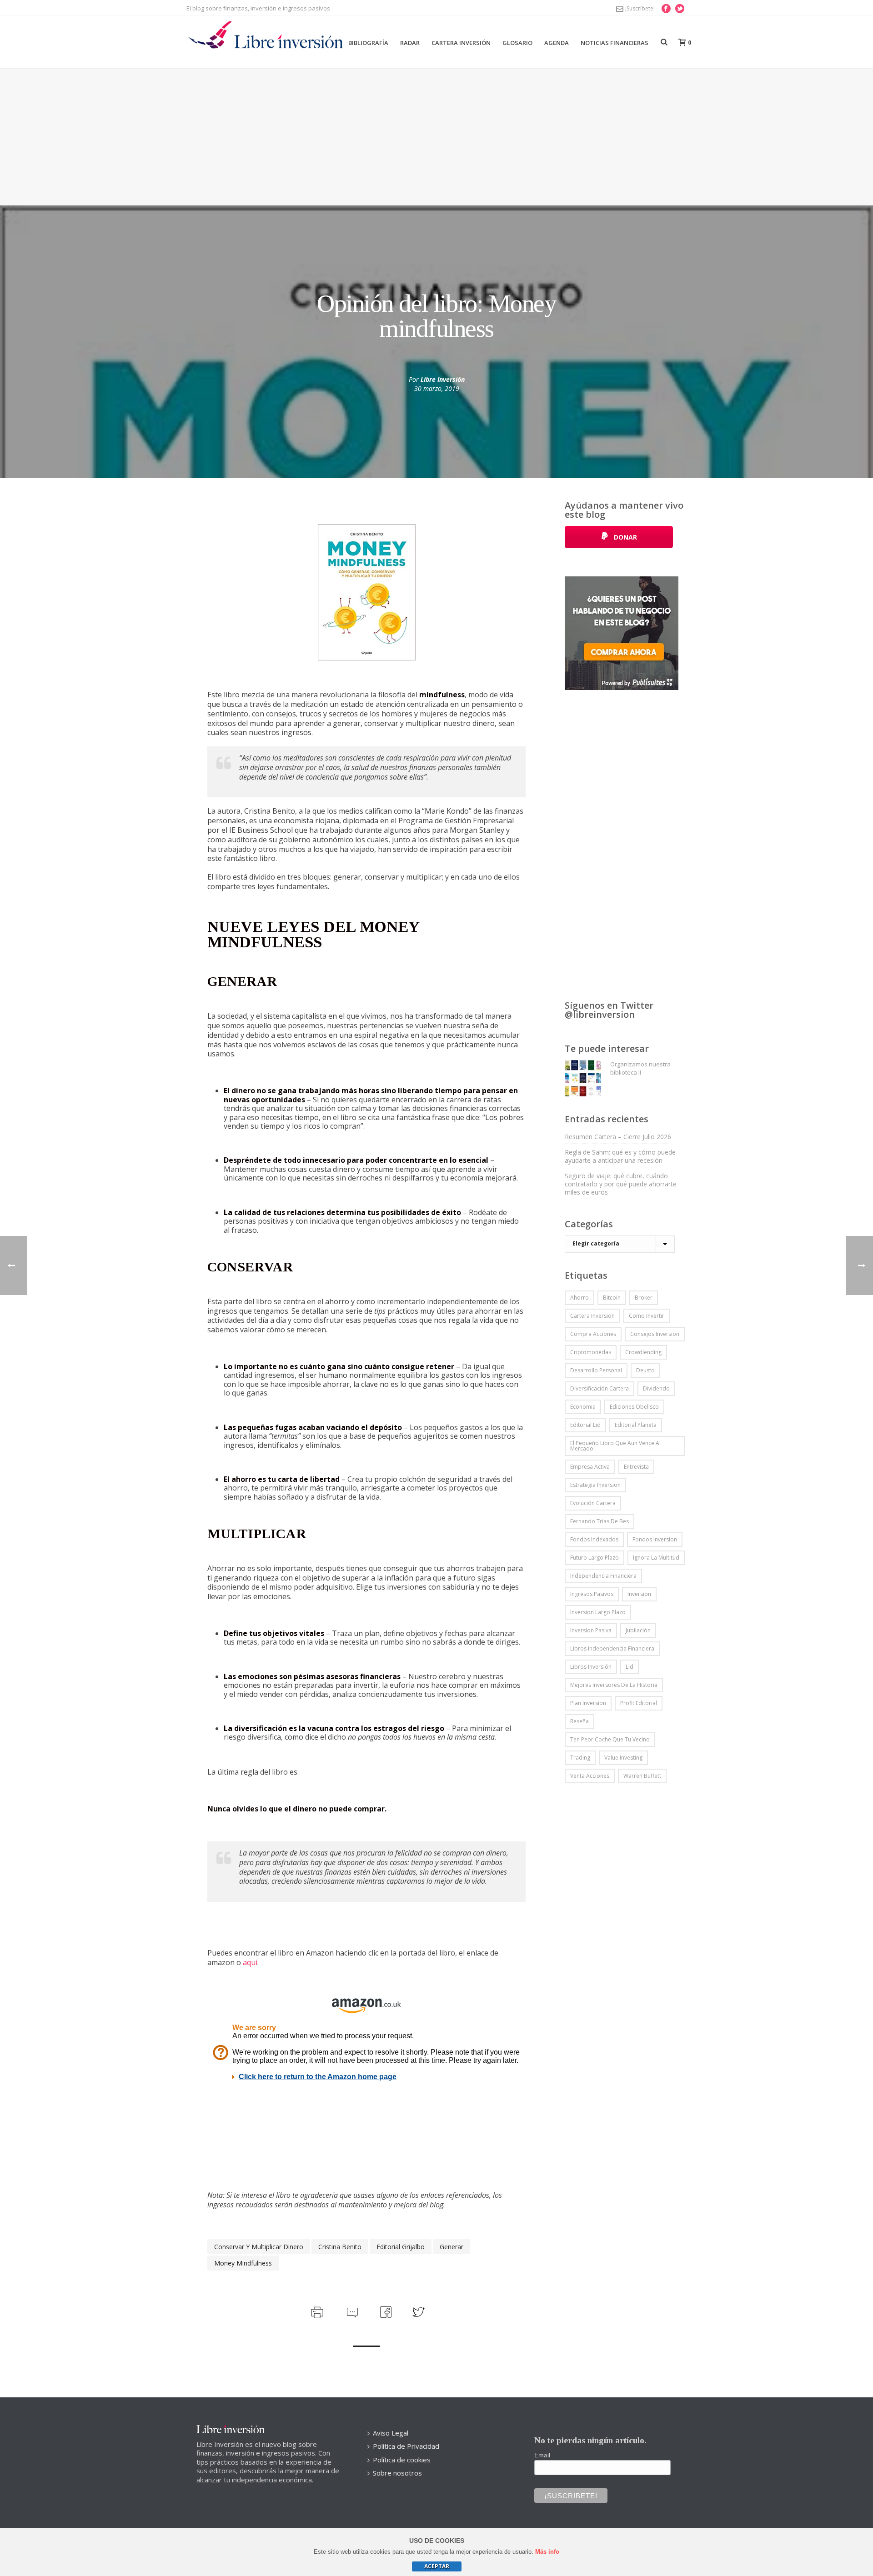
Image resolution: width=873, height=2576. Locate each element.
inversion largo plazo (598, 1612)
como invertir (647, 1316)
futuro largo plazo (595, 1558)
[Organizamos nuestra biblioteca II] (583, 1078)
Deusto (645, 1370)
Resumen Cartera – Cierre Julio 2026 (618, 1137)
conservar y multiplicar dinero (259, 2247)
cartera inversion (592, 1316)
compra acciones (593, 1334)
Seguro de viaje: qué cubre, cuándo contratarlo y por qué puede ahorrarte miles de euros (621, 1184)
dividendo (656, 1388)
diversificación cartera (600, 1388)
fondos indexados (594, 1539)
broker (644, 1298)
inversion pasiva (591, 1630)
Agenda (557, 43)
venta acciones (590, 1776)
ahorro (579, 1298)
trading (580, 1758)
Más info (547, 2552)
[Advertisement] (436, 137)
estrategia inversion (595, 1485)
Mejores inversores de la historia (614, 1685)
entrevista (636, 1467)
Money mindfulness (243, 2263)
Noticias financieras (615, 43)
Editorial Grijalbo (401, 2247)
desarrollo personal (596, 1370)
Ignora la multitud (656, 1558)
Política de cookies (402, 2460)
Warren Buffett (642, 1776)
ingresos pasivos (592, 1594)
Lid (630, 1667)
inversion (639, 1594)
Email (542, 2455)
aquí (250, 1962)
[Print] (316, 2311)
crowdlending (643, 1352)
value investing (623, 1758)
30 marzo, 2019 (437, 388)
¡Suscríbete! (640, 8)
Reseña (579, 1721)
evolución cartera (593, 1503)
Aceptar (437, 2566)
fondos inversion (655, 1539)
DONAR (625, 537)
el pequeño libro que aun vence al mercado (615, 1446)
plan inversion (588, 1703)
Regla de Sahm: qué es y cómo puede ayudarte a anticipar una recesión (620, 1156)
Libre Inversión (443, 379)
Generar (452, 2247)
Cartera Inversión (461, 43)
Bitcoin (612, 1298)
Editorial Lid (585, 1425)
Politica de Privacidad (406, 2446)
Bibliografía (368, 43)
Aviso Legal (391, 2433)
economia (583, 1407)
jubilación (638, 1630)
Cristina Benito (340, 2247)
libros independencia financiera (612, 1648)
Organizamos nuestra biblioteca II (640, 1068)
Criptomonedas (591, 1352)
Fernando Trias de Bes (600, 1521)
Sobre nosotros (397, 2473)
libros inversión (591, 1667)
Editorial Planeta (636, 1425)
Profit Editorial (639, 1703)
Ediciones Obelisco (634, 1407)
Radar (410, 43)
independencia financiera (603, 1576)
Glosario (517, 43)
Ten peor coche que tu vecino (610, 1739)
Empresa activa (590, 1467)
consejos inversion (655, 1334)
